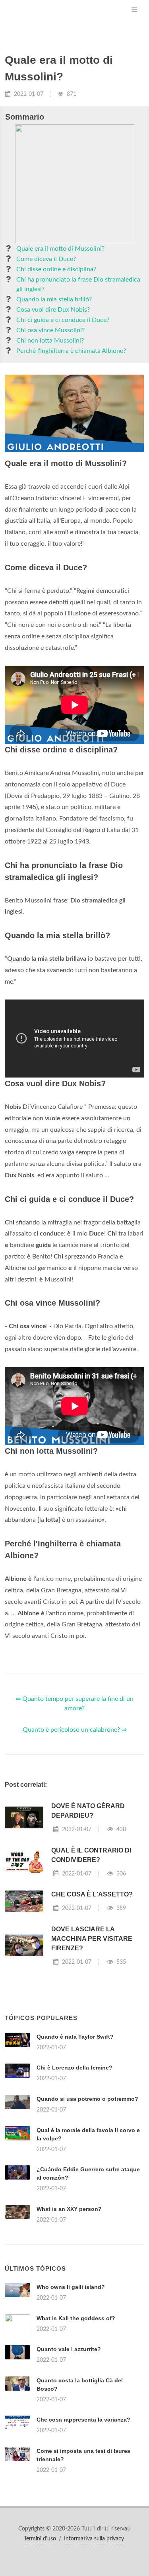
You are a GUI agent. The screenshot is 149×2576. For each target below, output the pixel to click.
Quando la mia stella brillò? (54, 299)
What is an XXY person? (69, 2209)
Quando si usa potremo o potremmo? (87, 2099)
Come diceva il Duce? (46, 259)
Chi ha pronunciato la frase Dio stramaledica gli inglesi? (78, 284)
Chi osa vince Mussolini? (50, 330)
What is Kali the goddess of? (76, 2318)
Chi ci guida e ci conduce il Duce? (63, 320)
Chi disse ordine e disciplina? (56, 269)
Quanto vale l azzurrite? (69, 2349)
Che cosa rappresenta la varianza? (83, 2420)
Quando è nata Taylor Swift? (75, 2037)
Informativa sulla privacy (94, 2539)
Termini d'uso (40, 2539)
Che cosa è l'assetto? (92, 1894)
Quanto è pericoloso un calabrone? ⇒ (75, 1730)
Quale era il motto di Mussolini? (60, 249)
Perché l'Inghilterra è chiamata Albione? (71, 351)
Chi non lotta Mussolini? (50, 341)
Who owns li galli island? (71, 2287)
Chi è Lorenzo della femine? (74, 2068)
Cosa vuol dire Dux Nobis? (53, 310)
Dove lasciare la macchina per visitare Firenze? (92, 1939)
